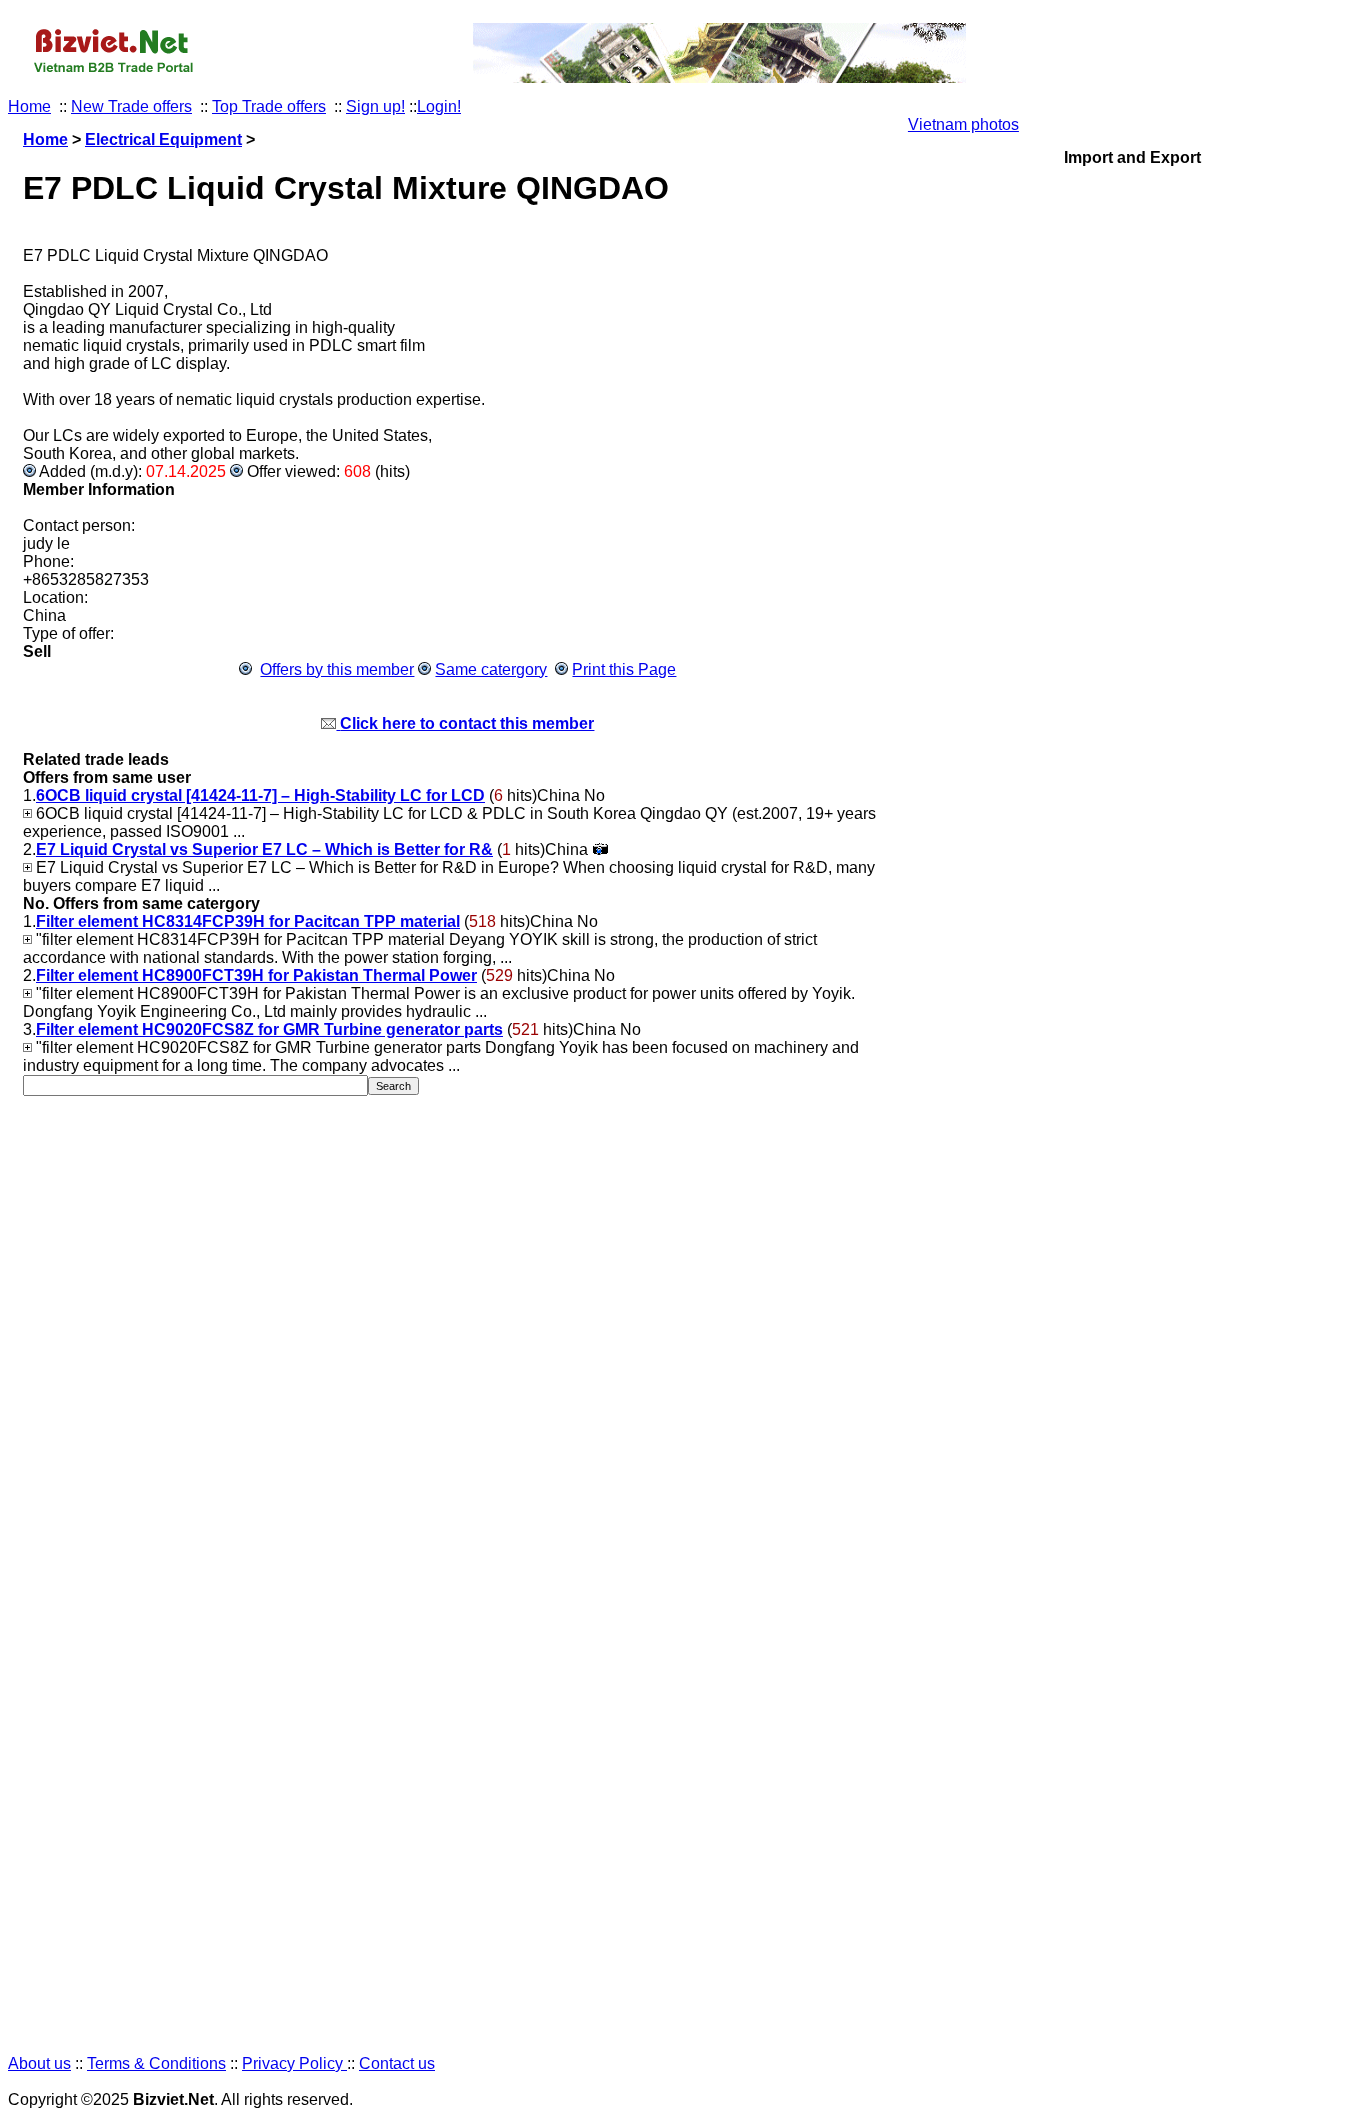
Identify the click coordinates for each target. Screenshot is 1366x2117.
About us (39, 2063)
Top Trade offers (269, 106)
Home (29, 106)
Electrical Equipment (163, 139)
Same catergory (491, 669)
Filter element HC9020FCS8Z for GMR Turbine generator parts (269, 1029)
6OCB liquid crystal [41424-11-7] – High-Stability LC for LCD (260, 795)
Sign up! (375, 106)
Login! (439, 106)
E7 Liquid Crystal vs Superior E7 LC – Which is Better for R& (264, 849)
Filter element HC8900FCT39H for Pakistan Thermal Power (256, 975)
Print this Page (624, 669)
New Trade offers (131, 106)
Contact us (397, 2063)
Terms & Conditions (156, 2063)
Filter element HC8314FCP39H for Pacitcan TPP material (248, 921)
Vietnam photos (963, 124)
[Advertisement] (1133, 1094)
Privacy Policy (294, 2063)
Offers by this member (337, 669)
